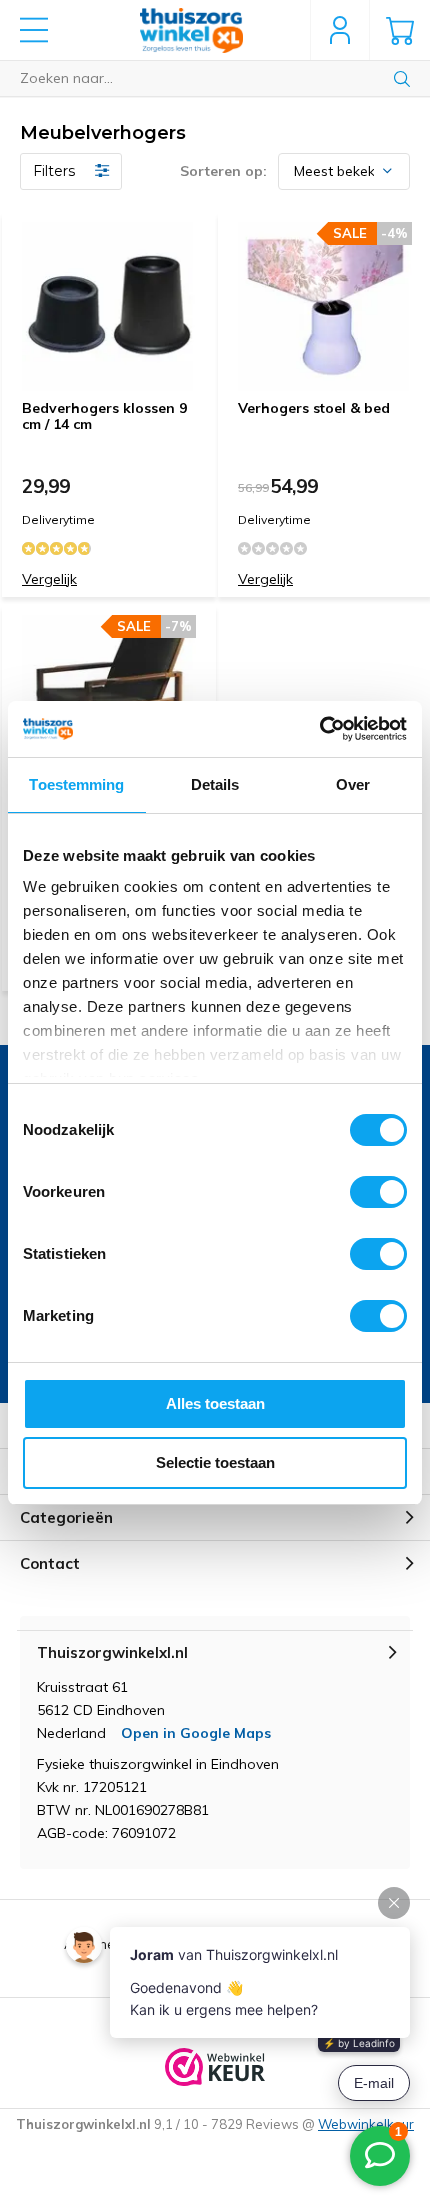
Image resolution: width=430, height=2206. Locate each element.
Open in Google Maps (196, 1733)
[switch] (378, 1192)
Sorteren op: (223, 171)
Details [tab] (215, 784)
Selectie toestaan (215, 1462)
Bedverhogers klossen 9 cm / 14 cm (104, 416)
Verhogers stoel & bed (314, 408)
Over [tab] (353, 784)
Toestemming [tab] (76, 784)
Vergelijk (49, 579)
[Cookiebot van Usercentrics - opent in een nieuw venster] (319, 729)
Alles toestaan (215, 1403)
